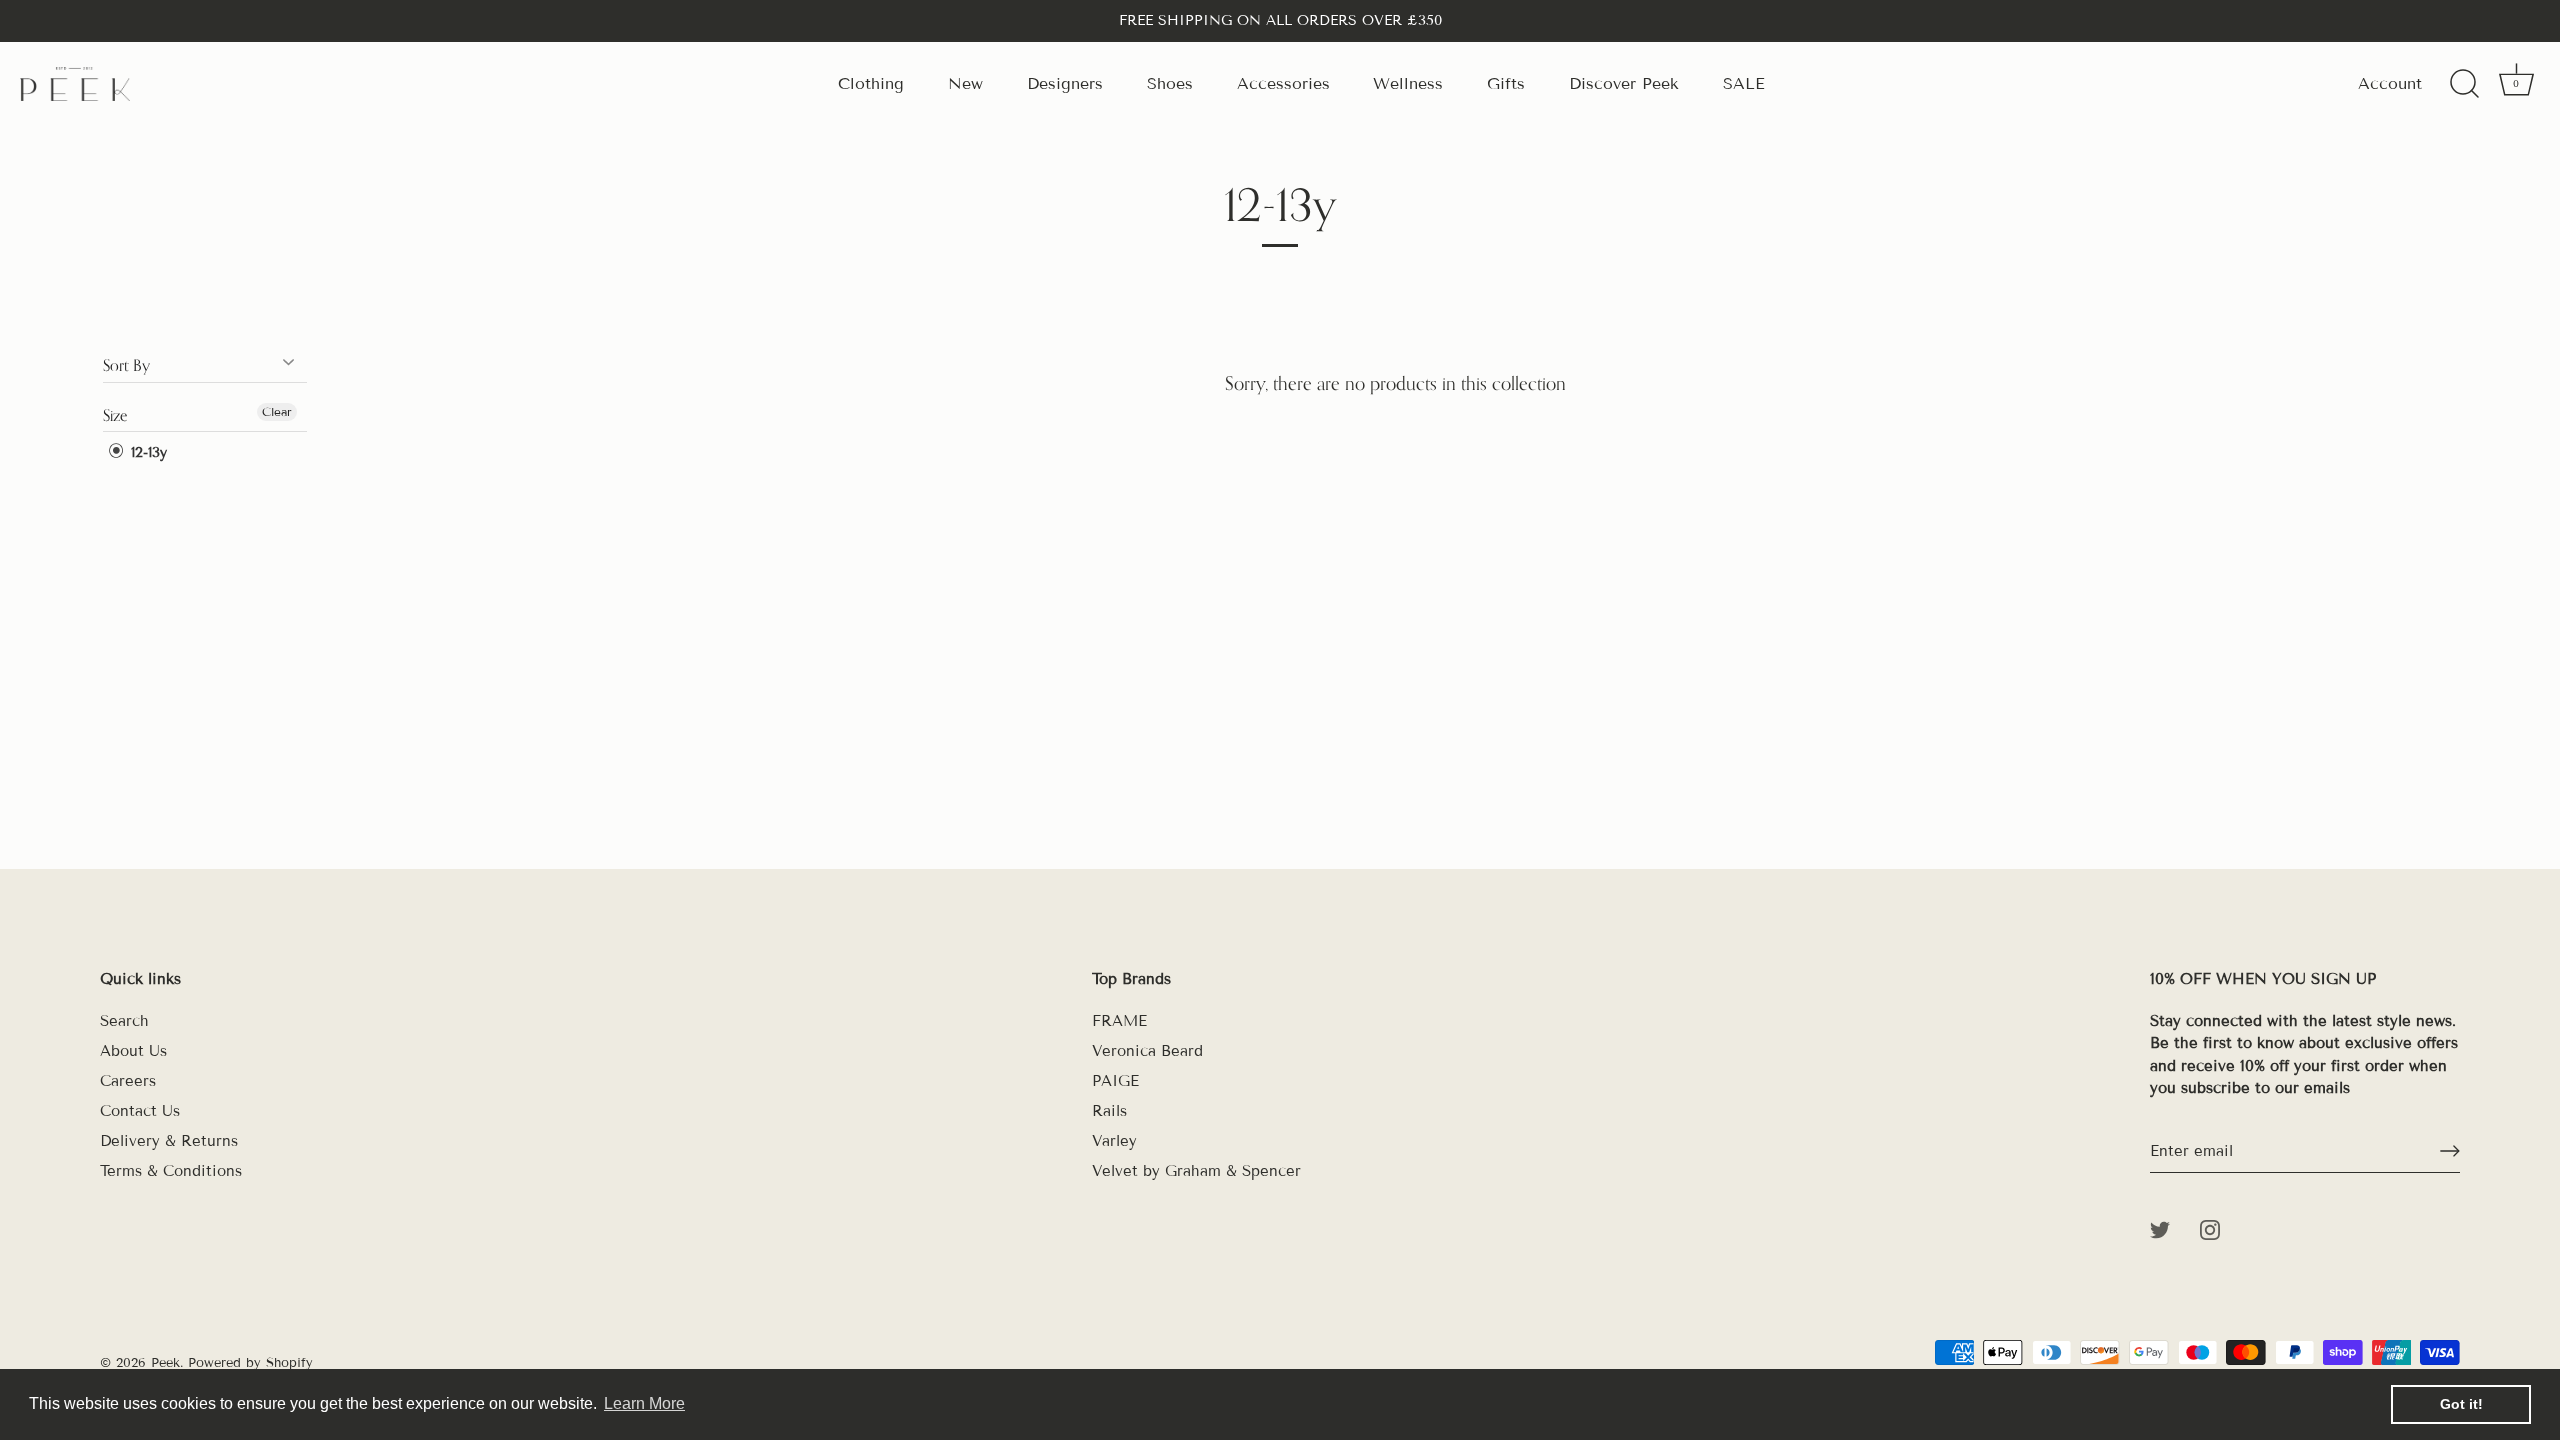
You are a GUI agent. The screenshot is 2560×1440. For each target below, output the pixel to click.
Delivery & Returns (169, 1141)
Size (115, 415)
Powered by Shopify (250, 1363)
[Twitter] (2160, 1229)
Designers (1065, 83)
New (965, 83)
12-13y (146, 452)
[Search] (2464, 84)
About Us (133, 1051)
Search (124, 1021)
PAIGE (1115, 1081)
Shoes (1170, 83)
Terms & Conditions (171, 1171)
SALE (1744, 83)
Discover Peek (1624, 83)
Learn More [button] (644, 1403)
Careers (128, 1081)
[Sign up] (2450, 1151)
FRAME (1119, 1021)
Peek (165, 1363)
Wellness (1408, 83)
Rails (1109, 1111)
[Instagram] (2210, 1229)
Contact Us (140, 1111)
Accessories (1283, 83)
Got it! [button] (2461, 1404)
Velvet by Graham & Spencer (1196, 1171)
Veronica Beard (1147, 1051)
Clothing (871, 83)
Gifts (1506, 83)
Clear (277, 411)
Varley (1114, 1141)
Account (2390, 83)
